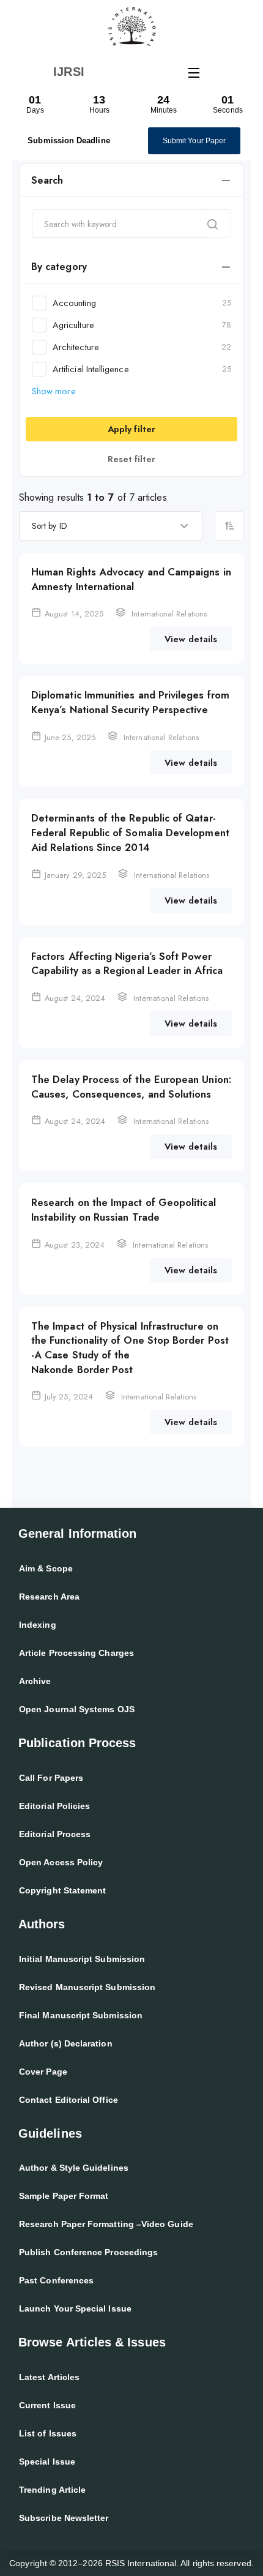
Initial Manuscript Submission (82, 1959)
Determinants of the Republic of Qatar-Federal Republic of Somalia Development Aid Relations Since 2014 (130, 832)
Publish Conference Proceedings (88, 2252)
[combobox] (111, 526)
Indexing (38, 1625)
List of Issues (48, 2433)
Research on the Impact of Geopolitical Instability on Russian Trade (124, 1210)
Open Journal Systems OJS (77, 1709)
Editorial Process (55, 1834)
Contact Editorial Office (69, 2100)
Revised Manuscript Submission (87, 1987)
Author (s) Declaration (66, 2043)
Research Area (49, 1597)
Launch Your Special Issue (75, 2308)
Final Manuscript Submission (81, 2015)
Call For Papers (51, 1778)
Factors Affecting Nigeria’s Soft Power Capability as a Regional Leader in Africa (127, 964)
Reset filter (132, 459)
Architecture (142, 347)
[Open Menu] (194, 72)
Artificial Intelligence (142, 369)
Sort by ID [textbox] (50, 526)
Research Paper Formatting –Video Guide (106, 2224)
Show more (54, 391)
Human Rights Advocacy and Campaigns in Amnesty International (131, 579)
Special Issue (47, 2462)
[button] (131, 181)
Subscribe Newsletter (64, 2518)
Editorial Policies (54, 1806)
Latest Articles (49, 2377)
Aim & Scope (46, 1568)
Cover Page (43, 2072)
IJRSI (69, 72)
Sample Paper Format (64, 2196)
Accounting (142, 303)
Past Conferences (56, 2280)
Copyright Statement (62, 1890)
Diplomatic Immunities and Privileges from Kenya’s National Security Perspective (130, 702)
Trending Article (52, 2490)
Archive (35, 1681)
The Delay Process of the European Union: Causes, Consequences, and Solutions (131, 1087)
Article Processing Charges (76, 1653)
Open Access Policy (61, 1862)
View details (191, 639)
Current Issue (47, 2405)
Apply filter (131, 429)
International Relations (169, 614)
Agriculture (142, 325)
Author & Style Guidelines (74, 2168)
